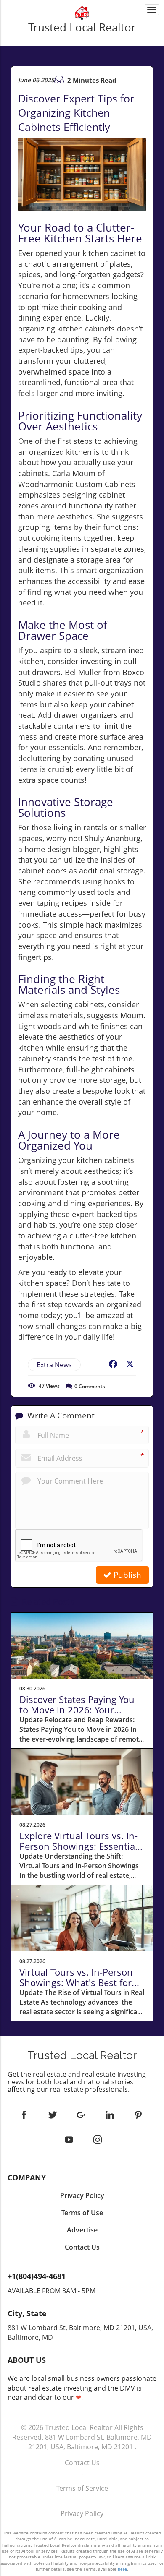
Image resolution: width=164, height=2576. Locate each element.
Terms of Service (82, 2488)
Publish (126, 1575)
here (122, 2569)
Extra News (54, 1365)
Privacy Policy (82, 2513)
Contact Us (82, 2463)
